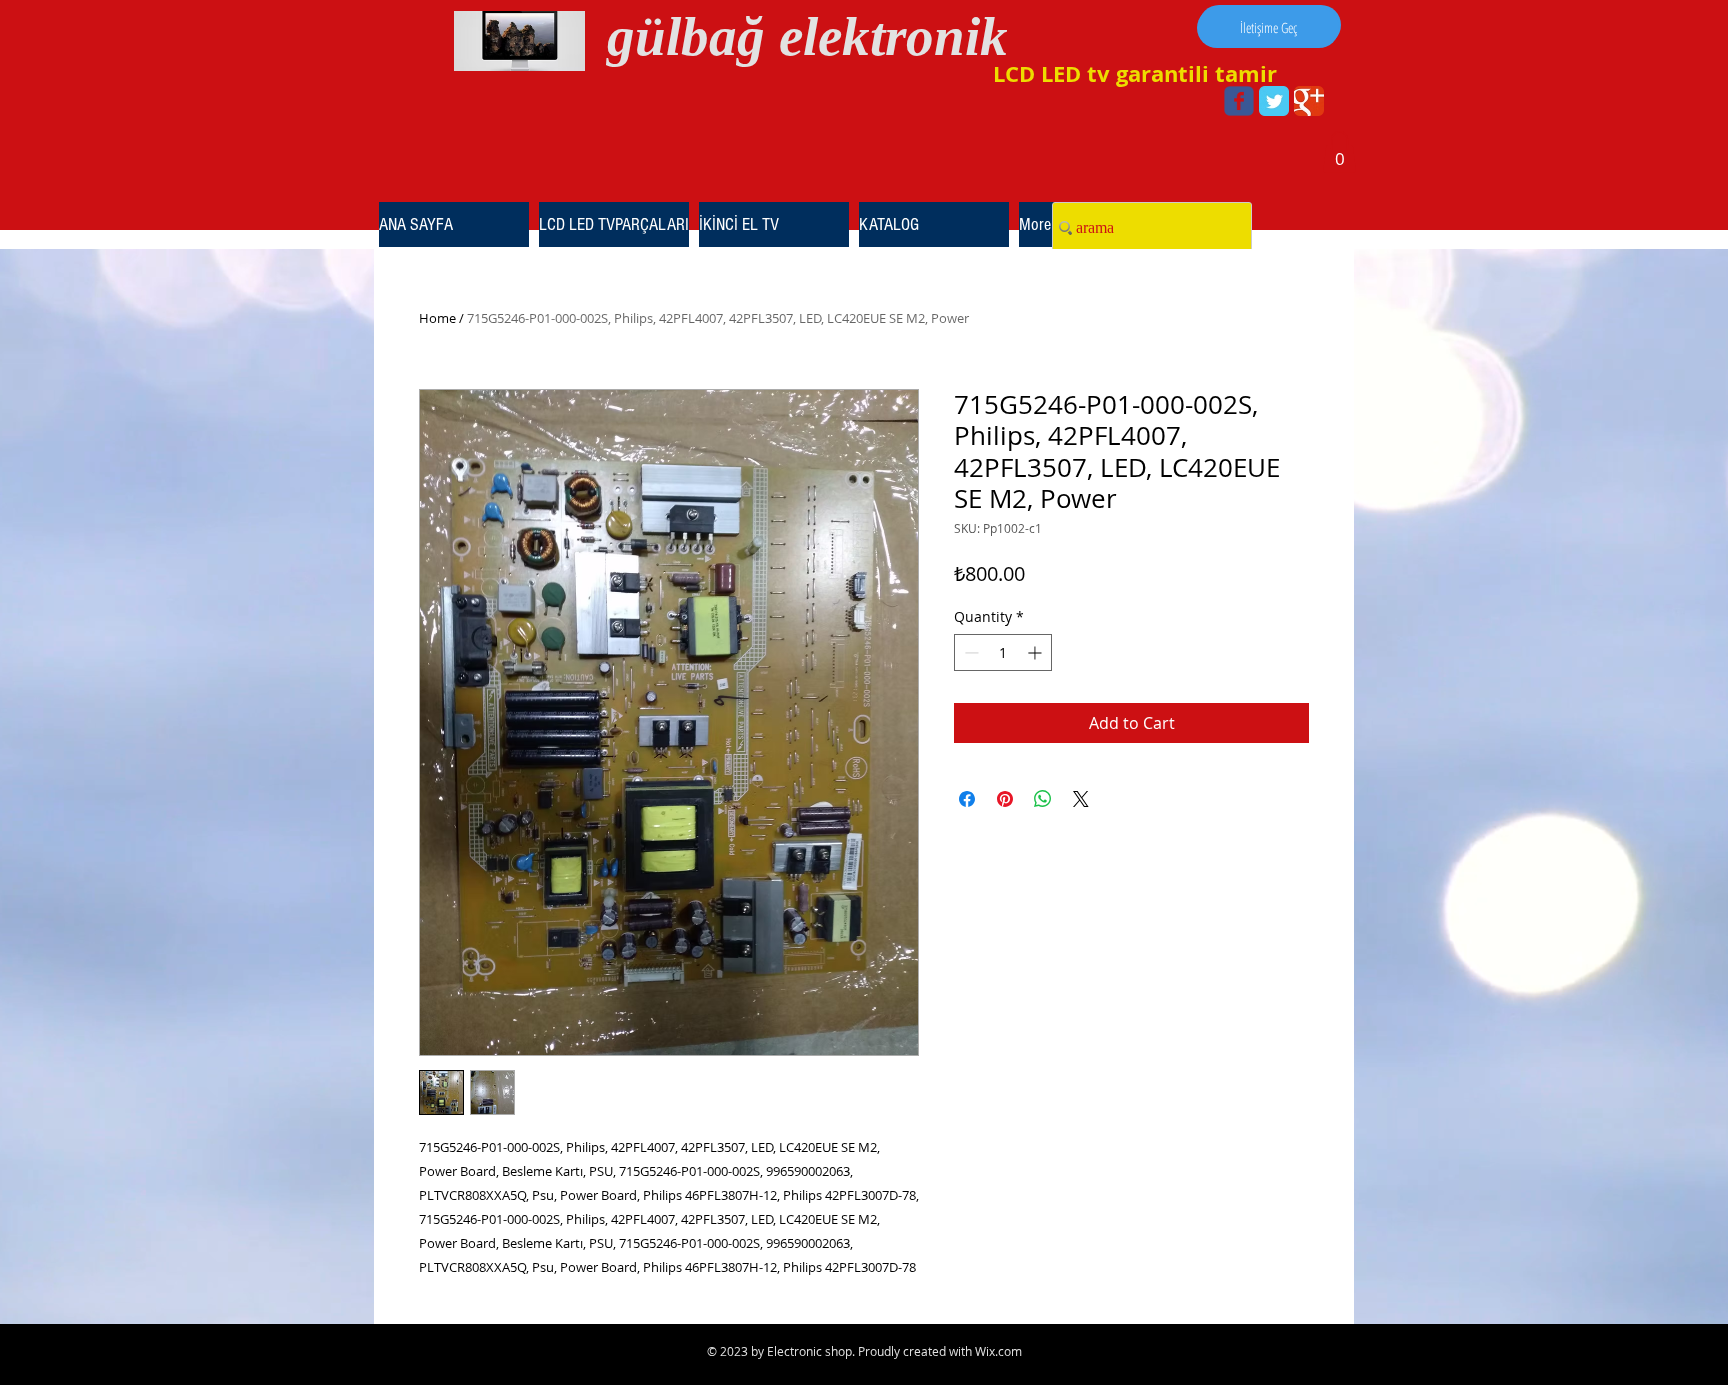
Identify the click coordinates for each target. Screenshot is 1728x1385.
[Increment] (1036, 652)
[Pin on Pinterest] (1005, 799)
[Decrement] (969, 652)
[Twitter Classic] (1274, 101)
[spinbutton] (1003, 652)
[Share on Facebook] (967, 799)
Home (437, 318)
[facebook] (1239, 101)
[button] (1339, 152)
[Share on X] (1081, 799)
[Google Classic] (1309, 101)
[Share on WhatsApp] (1043, 799)
